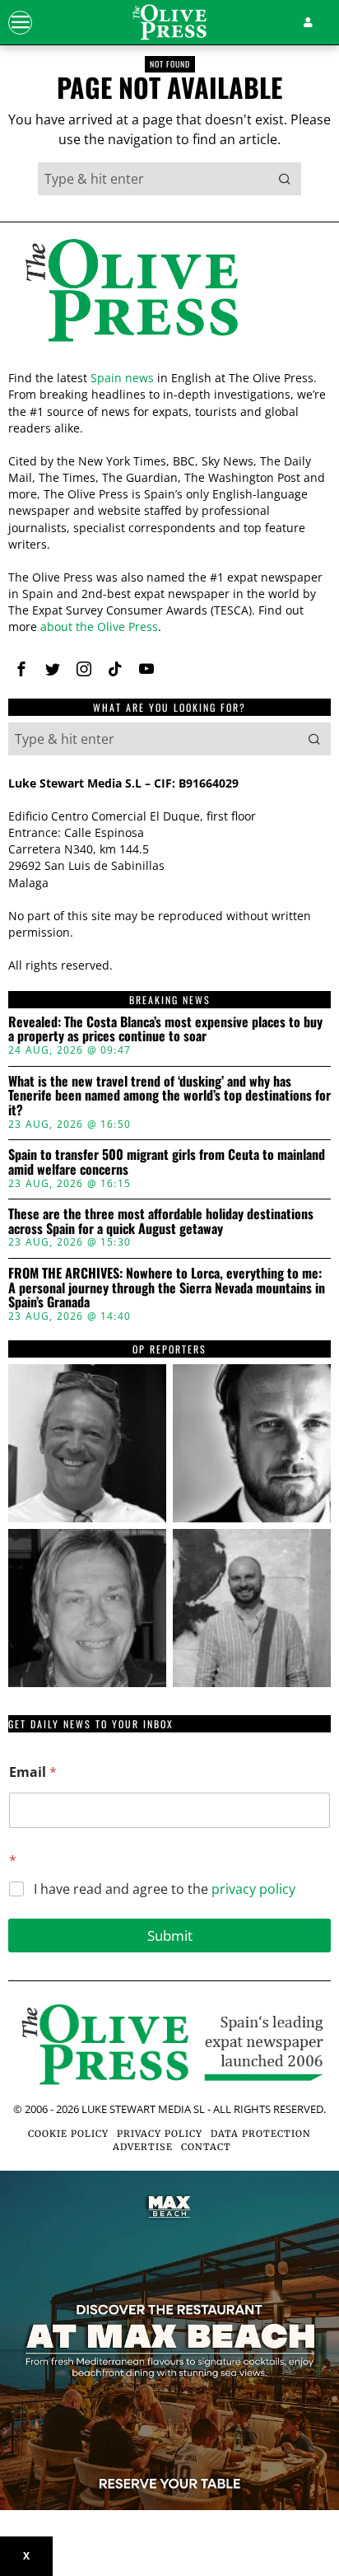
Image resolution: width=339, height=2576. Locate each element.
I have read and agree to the (165, 1889)
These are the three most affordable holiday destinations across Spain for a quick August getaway (161, 1221)
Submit (170, 1936)
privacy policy (253, 1889)
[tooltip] (21, 669)
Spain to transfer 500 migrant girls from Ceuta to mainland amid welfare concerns (167, 1162)
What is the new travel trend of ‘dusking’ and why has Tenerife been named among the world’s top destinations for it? (169, 1096)
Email (33, 1772)
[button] (285, 179)
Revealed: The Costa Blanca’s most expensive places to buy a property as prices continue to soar (165, 1029)
